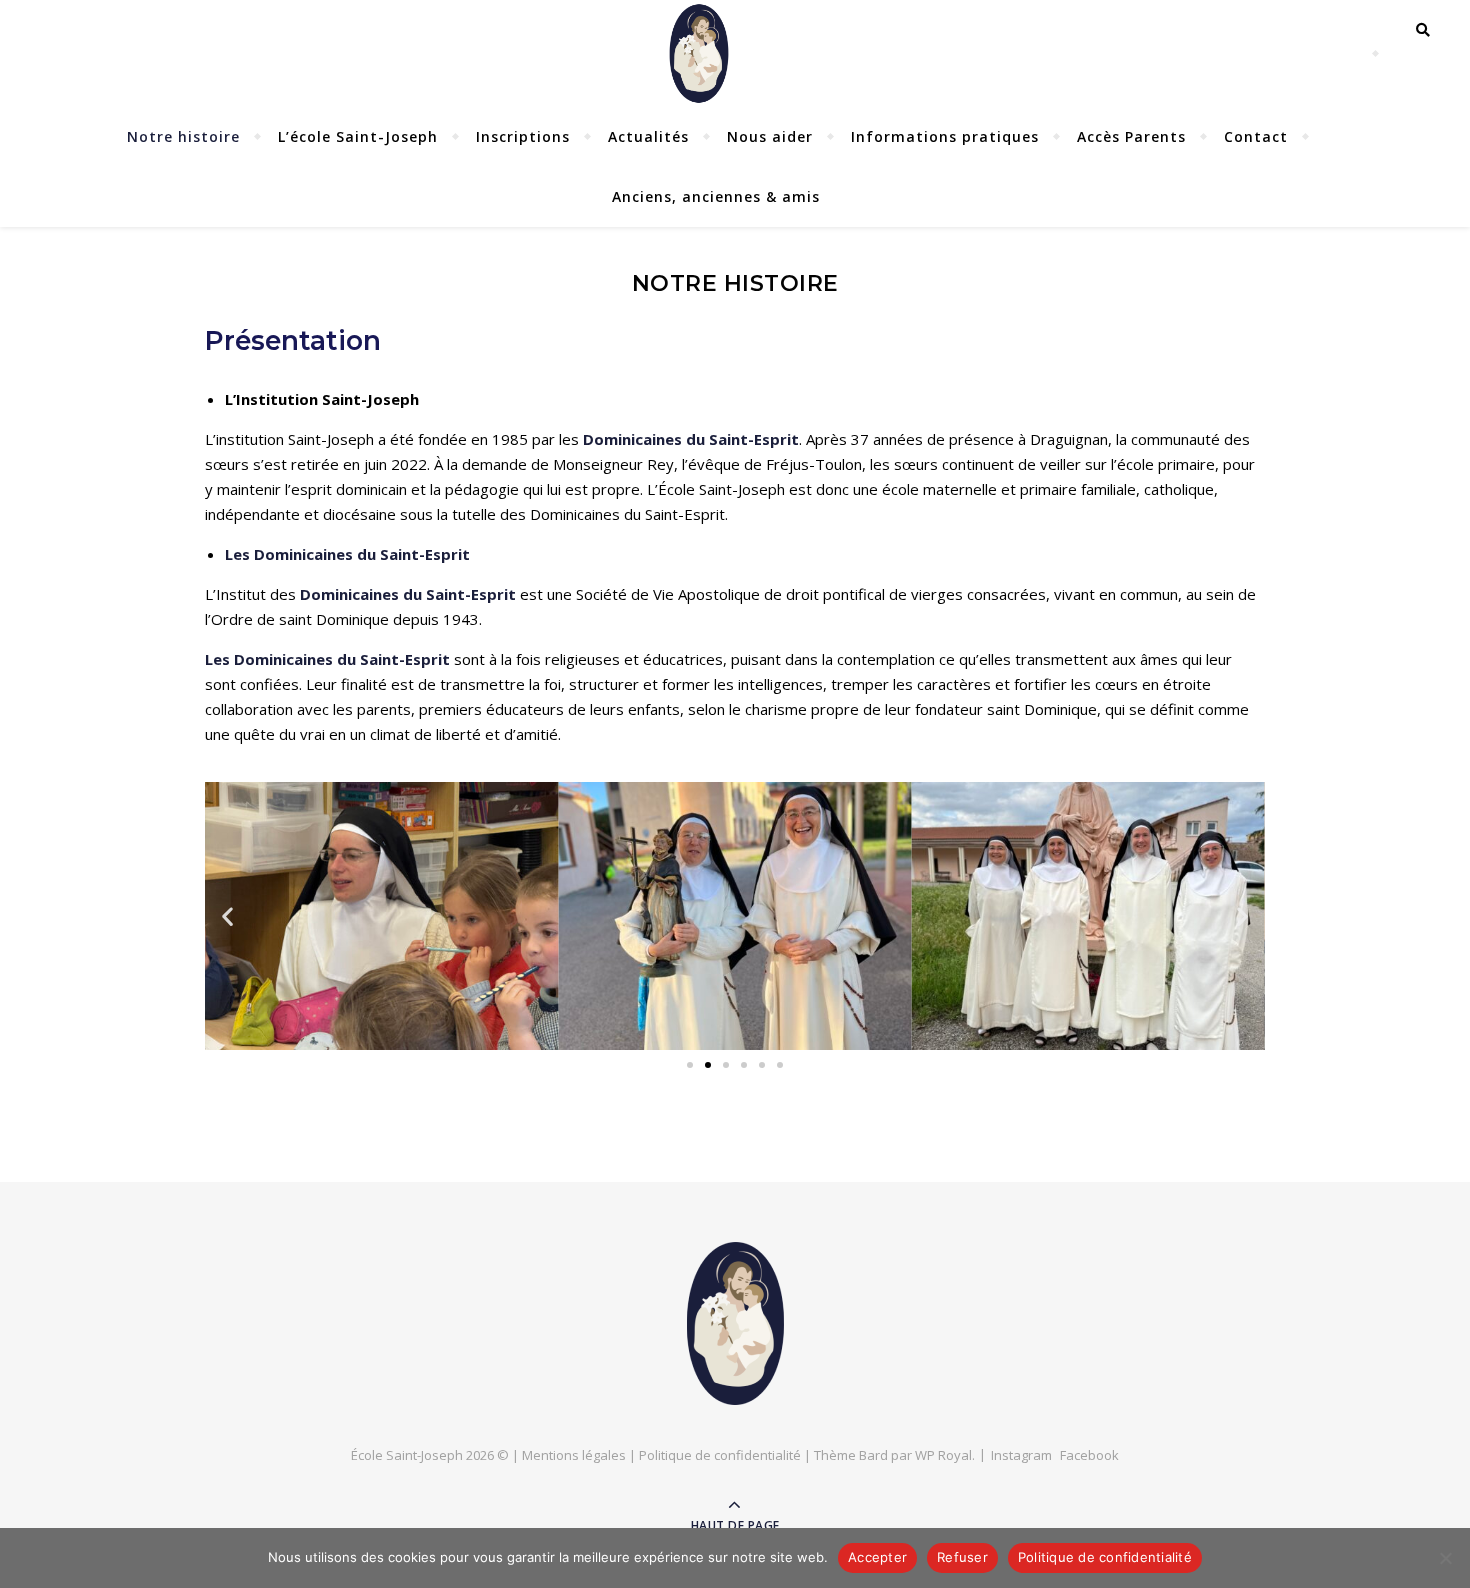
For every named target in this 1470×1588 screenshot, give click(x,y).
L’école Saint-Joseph (358, 136)
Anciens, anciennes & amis (716, 196)
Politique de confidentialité (720, 1455)
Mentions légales (574, 1455)
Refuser (962, 1557)
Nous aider (770, 136)
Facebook (1089, 1455)
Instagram (1021, 1455)
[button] (227, 915)
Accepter (877, 1557)
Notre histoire (183, 136)
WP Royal (943, 1455)
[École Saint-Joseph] (735, 1323)
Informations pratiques (945, 136)
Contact (1256, 136)
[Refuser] (1445, 1558)
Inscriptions (523, 136)
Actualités (648, 136)
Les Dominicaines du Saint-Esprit (327, 659)
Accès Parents (1131, 136)
